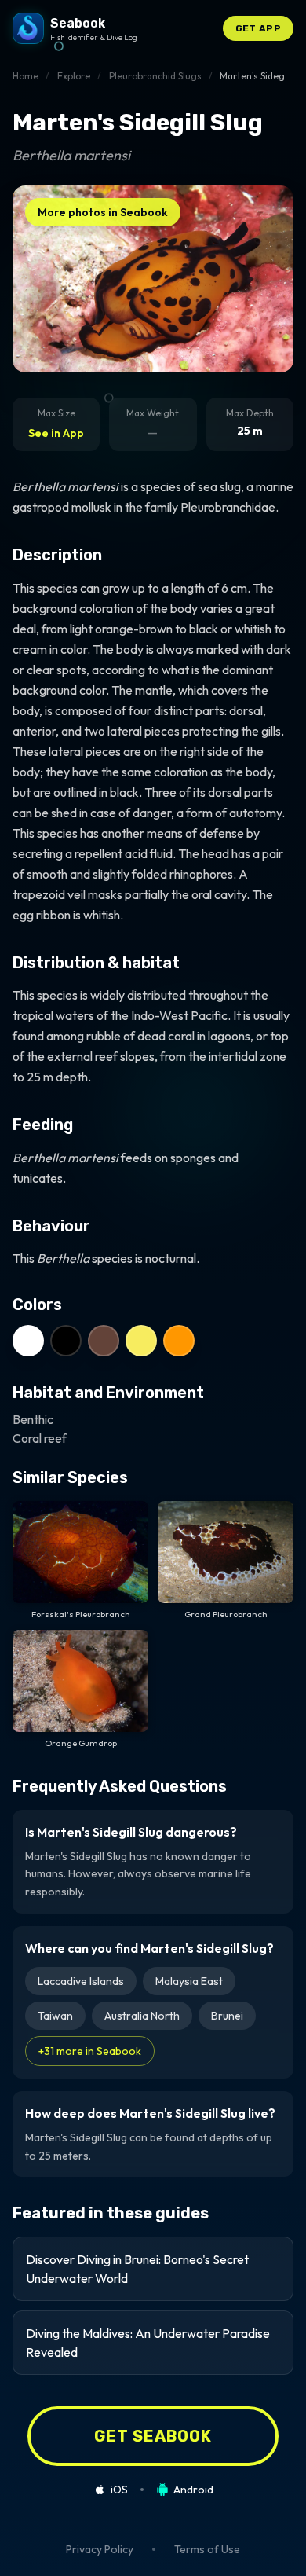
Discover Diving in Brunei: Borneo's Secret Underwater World (137, 2269)
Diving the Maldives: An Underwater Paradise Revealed (148, 2343)
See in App (56, 433)
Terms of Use (207, 2549)
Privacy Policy (100, 2549)
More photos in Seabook (103, 212)
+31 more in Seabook (90, 2051)
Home (25, 76)
